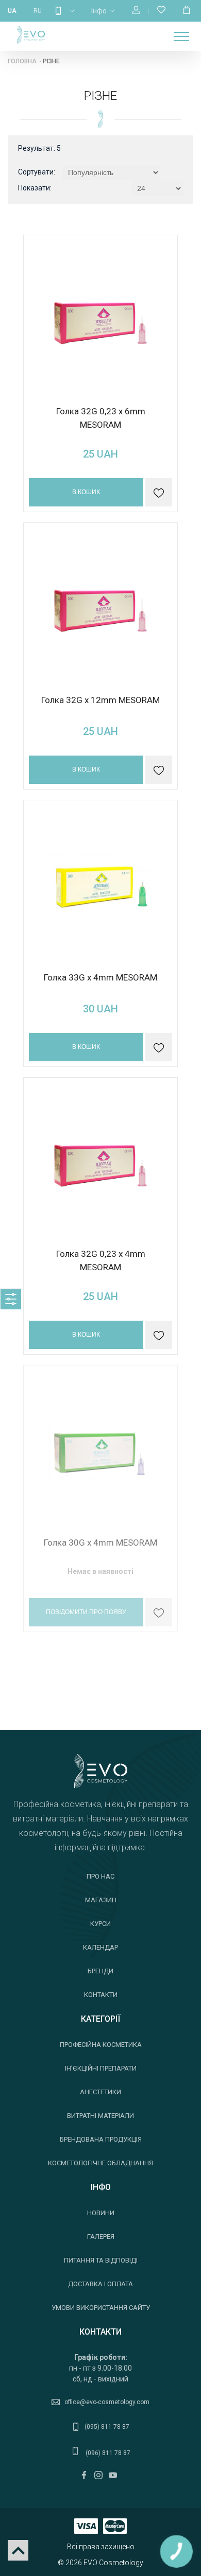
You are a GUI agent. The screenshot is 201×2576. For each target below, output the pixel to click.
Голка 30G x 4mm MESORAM (100, 1543)
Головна (22, 61)
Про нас (100, 1876)
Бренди (100, 1971)
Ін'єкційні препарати (101, 2068)
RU (38, 11)
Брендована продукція (101, 2139)
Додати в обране (159, 1613)
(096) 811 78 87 (107, 2453)
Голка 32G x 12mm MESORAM (100, 700)
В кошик (86, 492)
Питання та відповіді (101, 2260)
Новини (101, 2213)
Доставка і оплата (100, 2284)
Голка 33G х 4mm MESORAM (100, 977)
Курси (100, 1924)
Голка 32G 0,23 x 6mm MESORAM (101, 418)
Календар (100, 1947)
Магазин (101, 1900)
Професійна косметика (101, 2045)
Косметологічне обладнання (100, 2163)
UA (12, 11)
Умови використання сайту (101, 2308)
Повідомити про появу (86, 1612)
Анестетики (100, 2092)
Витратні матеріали (100, 2116)
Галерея (101, 2237)
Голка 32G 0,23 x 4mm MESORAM (101, 1260)
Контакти (101, 1995)
